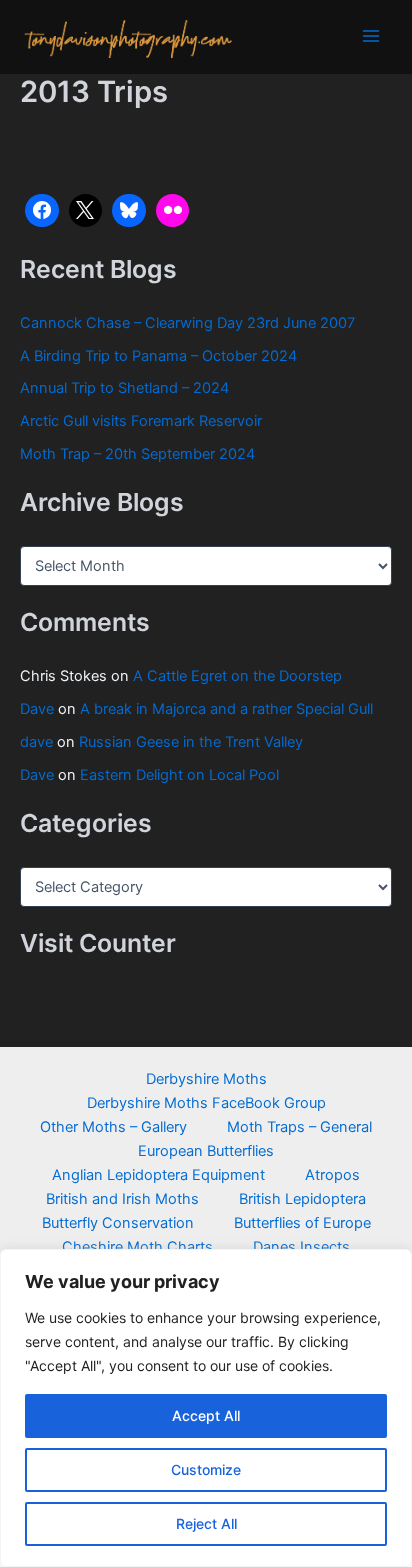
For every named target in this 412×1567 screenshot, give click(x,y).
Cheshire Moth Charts (137, 1247)
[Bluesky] (129, 211)
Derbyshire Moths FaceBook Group (206, 1103)
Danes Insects (301, 1247)
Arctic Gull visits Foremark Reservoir (141, 421)
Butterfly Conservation (118, 1223)
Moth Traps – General (299, 1127)
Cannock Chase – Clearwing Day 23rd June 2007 (187, 323)
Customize (206, 1469)
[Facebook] (42, 211)
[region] (206, 1408)
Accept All (206, 1415)
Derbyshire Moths (206, 1079)
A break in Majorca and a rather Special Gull (226, 709)
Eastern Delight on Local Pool (179, 775)
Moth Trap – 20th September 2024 (137, 454)
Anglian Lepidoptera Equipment (158, 1175)
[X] (86, 211)
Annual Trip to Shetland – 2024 (124, 388)
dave (36, 742)
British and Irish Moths (122, 1199)
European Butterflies (206, 1151)
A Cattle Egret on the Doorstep (237, 676)
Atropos (332, 1175)
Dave (37, 709)
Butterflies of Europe (302, 1223)
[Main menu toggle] (371, 36)
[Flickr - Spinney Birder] (173, 211)
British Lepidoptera (302, 1199)
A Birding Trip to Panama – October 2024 (158, 356)
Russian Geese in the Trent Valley (191, 742)
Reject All (206, 1523)
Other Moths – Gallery (113, 1127)
